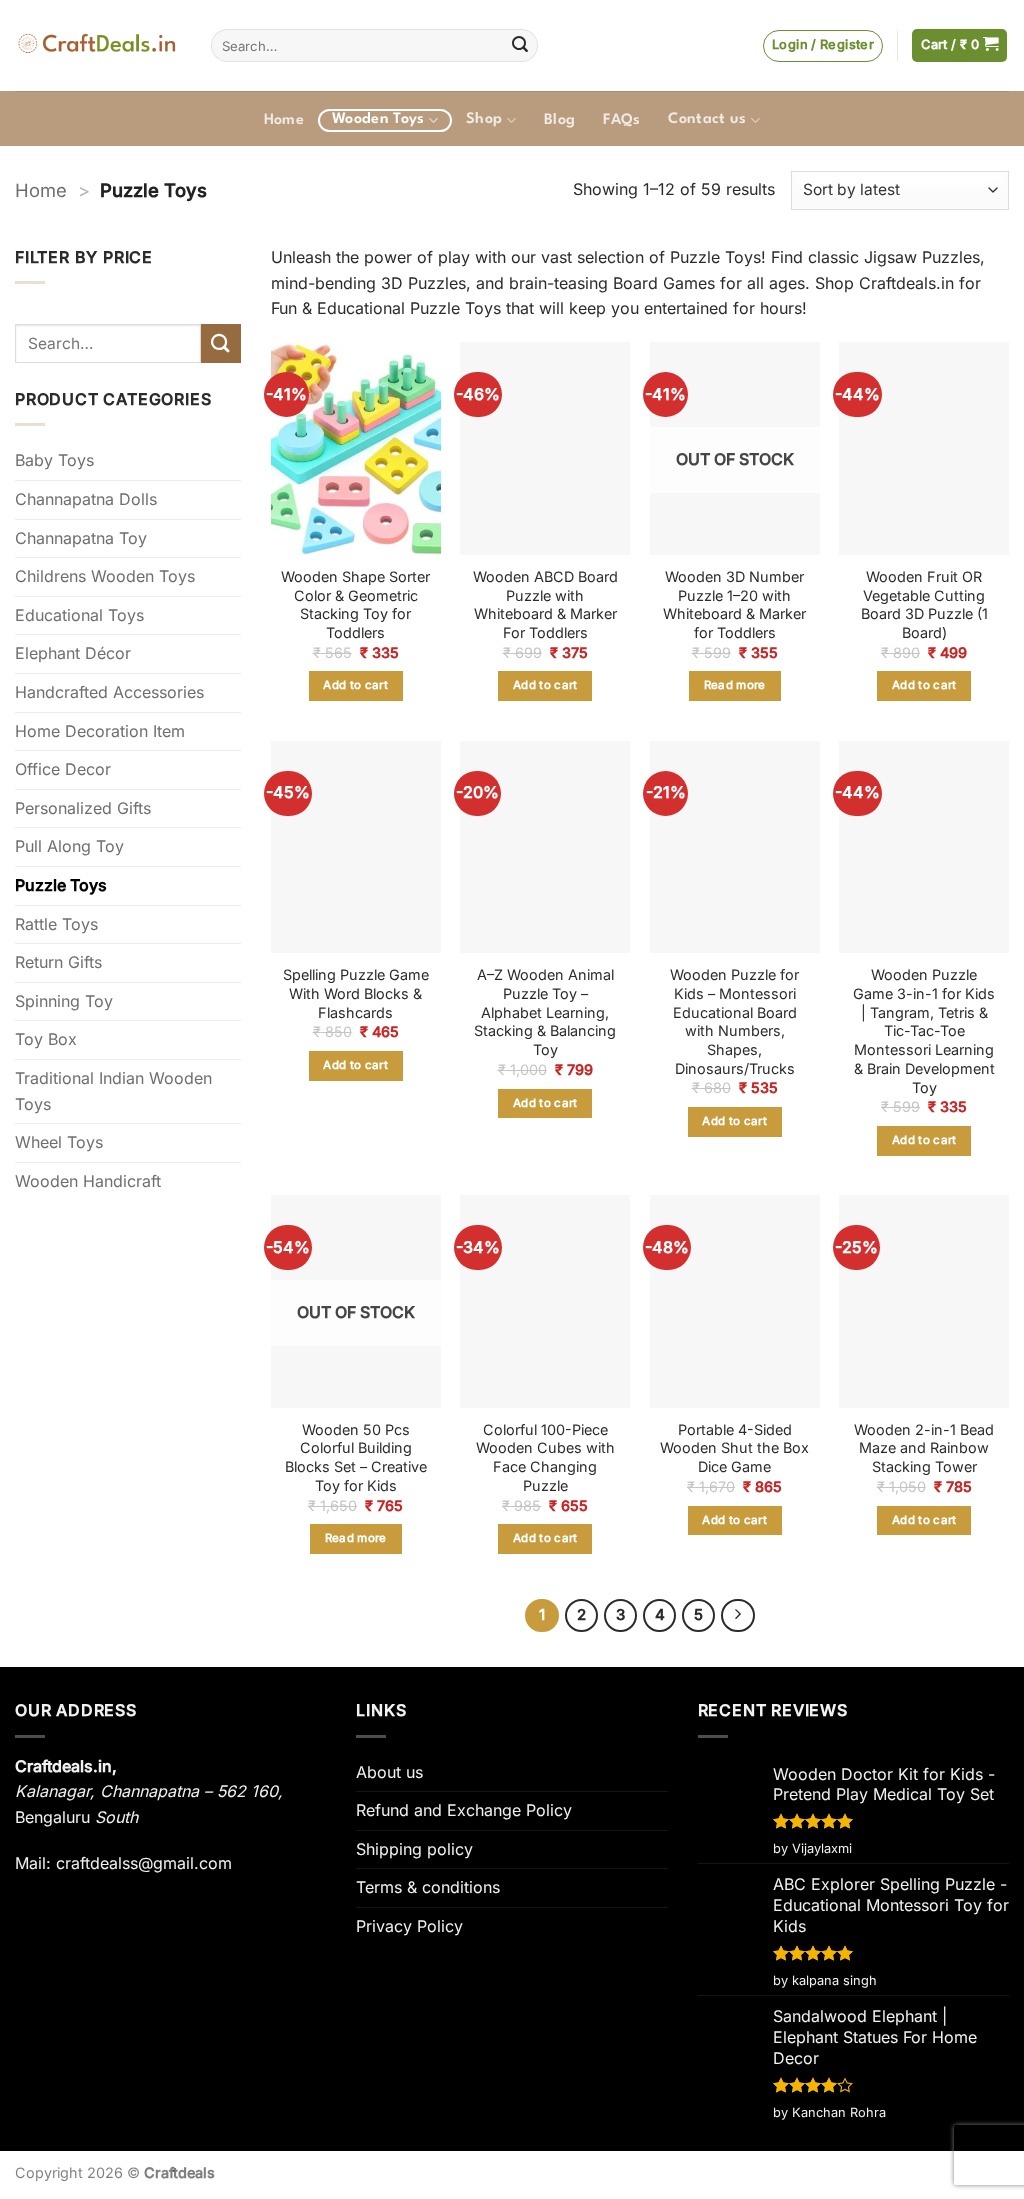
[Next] (738, 1616)
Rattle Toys (56, 924)
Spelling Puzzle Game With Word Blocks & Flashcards (356, 993)
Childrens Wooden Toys (105, 576)
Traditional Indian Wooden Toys (113, 1091)
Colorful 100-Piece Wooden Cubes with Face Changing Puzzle (545, 1457)
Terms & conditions (428, 1887)
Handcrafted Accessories (109, 692)
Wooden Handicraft (88, 1181)
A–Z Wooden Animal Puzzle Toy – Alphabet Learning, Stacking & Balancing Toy (545, 1012)
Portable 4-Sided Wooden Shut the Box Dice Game (734, 1448)
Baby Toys (54, 460)
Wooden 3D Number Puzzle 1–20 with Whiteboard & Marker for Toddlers (734, 604)
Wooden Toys (378, 119)
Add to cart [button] (355, 685)
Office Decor (63, 769)
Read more (735, 685)
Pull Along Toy (69, 846)
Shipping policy (414, 1849)
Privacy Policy (409, 1926)
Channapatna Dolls (86, 499)
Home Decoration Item (100, 731)
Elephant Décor (73, 653)
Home (284, 120)
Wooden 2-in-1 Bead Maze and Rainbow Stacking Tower (924, 1448)
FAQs (621, 120)
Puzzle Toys (61, 885)
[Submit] (520, 46)
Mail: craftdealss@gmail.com (123, 1863)
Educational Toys (79, 615)
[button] (823, 46)
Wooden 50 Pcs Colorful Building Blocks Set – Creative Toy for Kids (356, 1457)
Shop (484, 119)
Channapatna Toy (81, 538)
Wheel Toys (59, 1142)
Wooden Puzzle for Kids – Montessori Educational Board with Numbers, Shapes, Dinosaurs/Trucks (734, 1021)
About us (389, 1772)
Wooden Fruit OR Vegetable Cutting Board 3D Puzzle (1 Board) (924, 604)
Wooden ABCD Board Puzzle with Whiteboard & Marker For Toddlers (545, 604)
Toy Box (46, 1039)
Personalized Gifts (83, 808)
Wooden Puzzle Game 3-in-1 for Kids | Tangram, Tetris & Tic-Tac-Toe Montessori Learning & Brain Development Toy (924, 1030)
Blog (559, 120)
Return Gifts (58, 962)
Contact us (707, 119)
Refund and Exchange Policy (464, 1810)
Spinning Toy (64, 1001)
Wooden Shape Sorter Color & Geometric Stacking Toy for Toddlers (355, 604)
